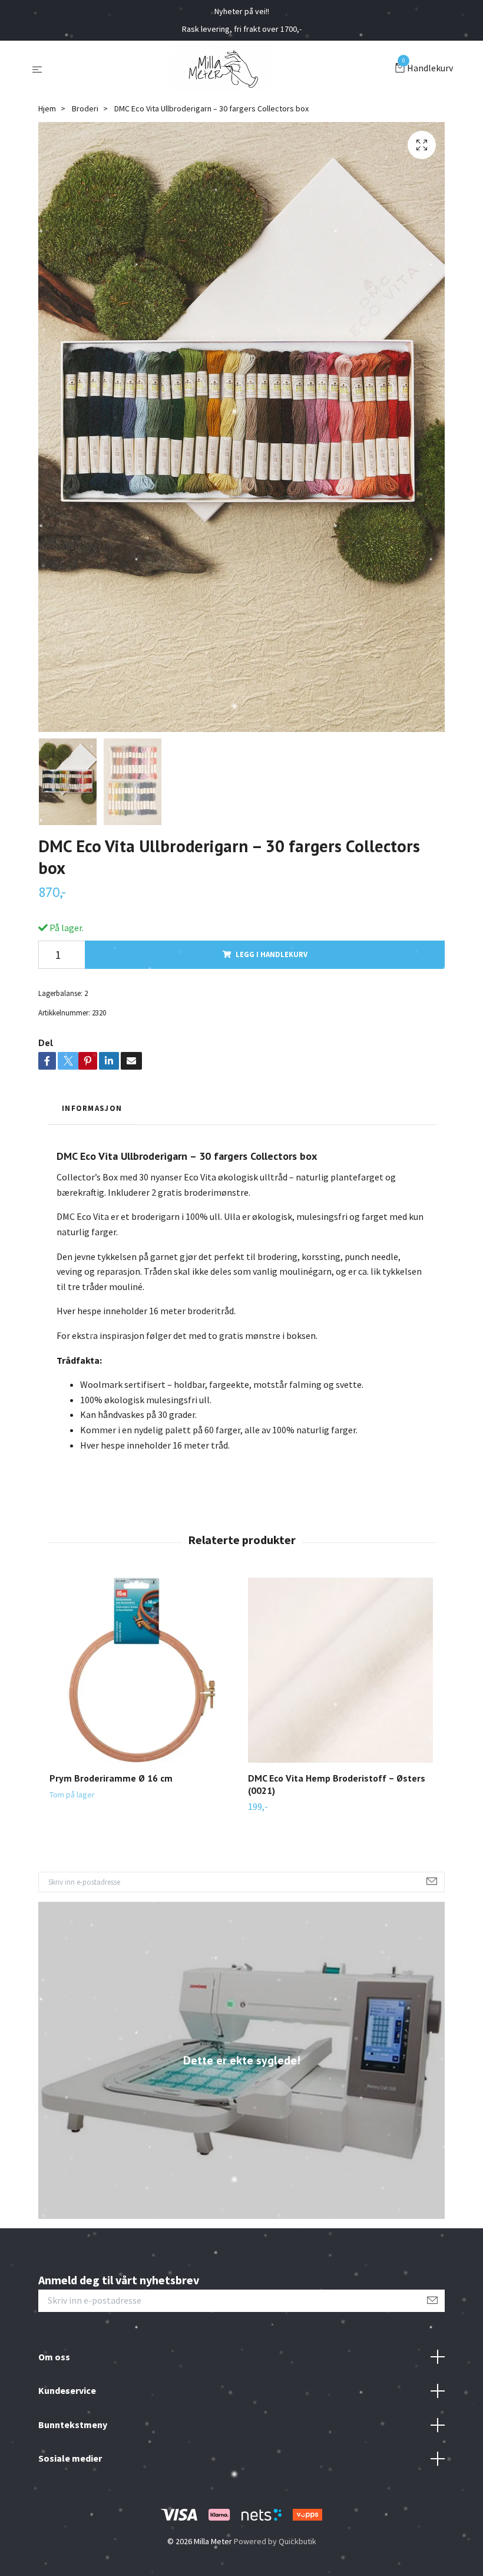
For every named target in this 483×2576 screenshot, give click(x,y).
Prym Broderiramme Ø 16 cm (111, 1778)
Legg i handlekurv (272, 954)
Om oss (54, 2357)
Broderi (85, 108)
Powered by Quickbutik (275, 2541)
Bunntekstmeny (73, 2425)
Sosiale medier (70, 2458)
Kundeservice (67, 2390)
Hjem (47, 108)
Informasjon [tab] (92, 1108)
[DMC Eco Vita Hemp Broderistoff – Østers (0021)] (340, 1670)
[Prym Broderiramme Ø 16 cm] (142, 1670)
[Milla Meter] (221, 69)
